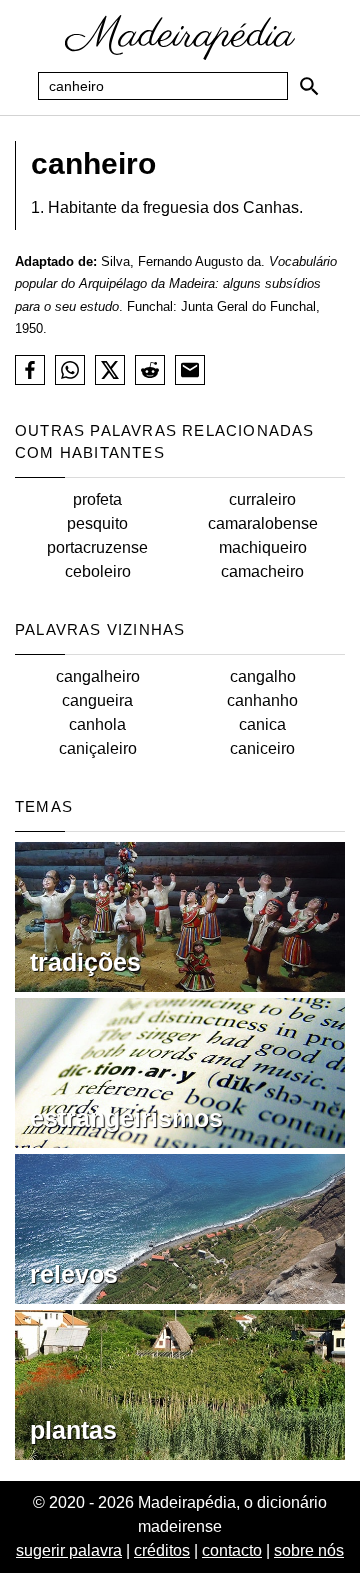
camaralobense (263, 523)
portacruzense (97, 547)
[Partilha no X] (110, 370)
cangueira (97, 700)
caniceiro (262, 748)
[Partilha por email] (190, 370)
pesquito (97, 523)
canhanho (262, 700)
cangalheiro (98, 676)
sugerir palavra (69, 1550)
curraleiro (262, 499)
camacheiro (262, 571)
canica (262, 724)
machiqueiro (263, 547)
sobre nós (309, 1550)
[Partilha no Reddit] (150, 370)
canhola (97, 724)
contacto (232, 1550)
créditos (162, 1550)
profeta (97, 499)
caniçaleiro (98, 748)
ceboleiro (98, 571)
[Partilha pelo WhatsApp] (70, 370)
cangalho (263, 676)
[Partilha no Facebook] (30, 370)
